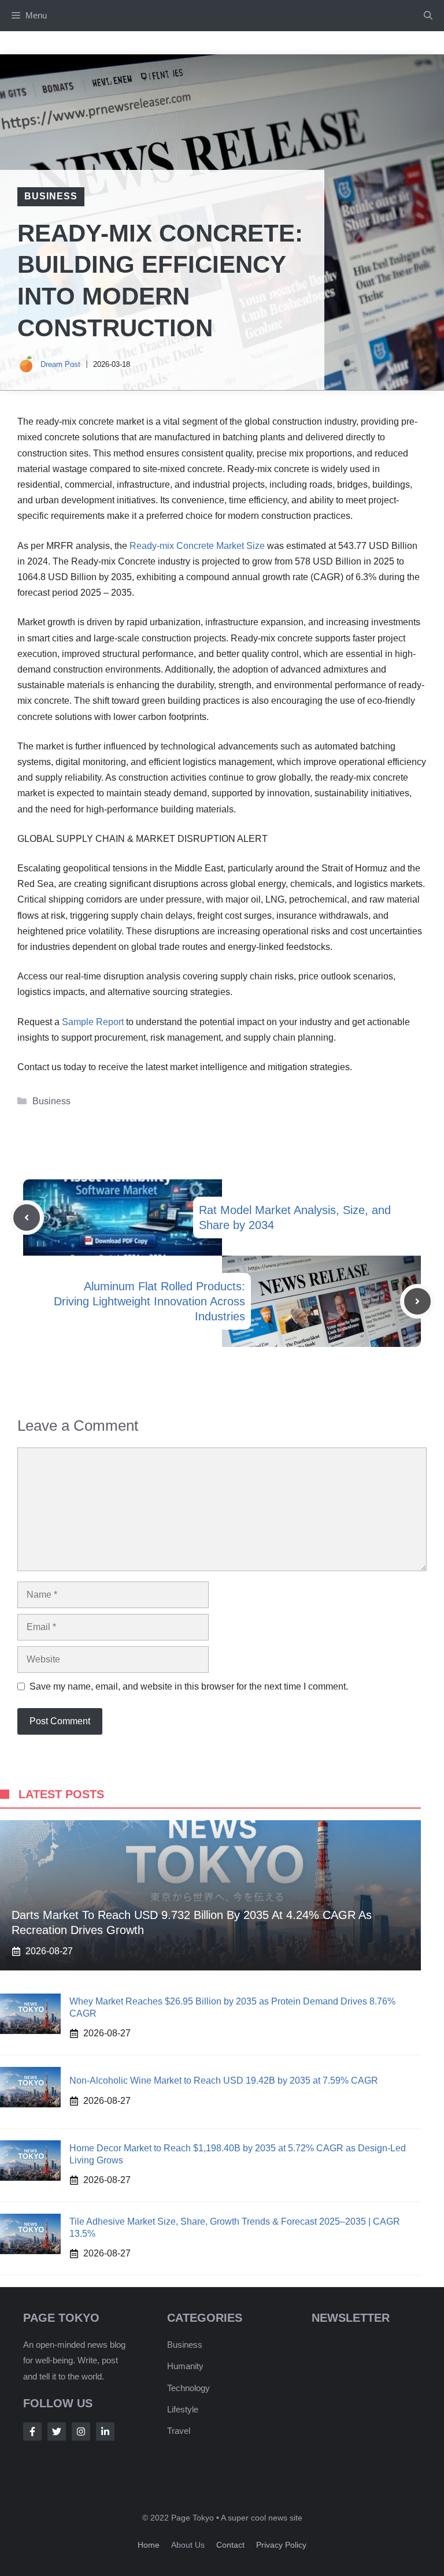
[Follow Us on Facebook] (32, 2432)
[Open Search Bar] (428, 16)
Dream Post (60, 364)
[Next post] (417, 1301)
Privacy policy (281, 2545)
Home (149, 2545)
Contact (230, 2545)
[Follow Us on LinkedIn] (105, 2432)
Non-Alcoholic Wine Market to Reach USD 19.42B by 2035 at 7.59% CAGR (224, 2081)
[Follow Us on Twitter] (57, 2432)
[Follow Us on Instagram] (81, 2432)
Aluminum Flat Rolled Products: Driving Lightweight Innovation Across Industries (149, 1301)
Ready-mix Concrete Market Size (197, 546)
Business (51, 196)
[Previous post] (27, 1218)
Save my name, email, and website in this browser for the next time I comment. (189, 1686)
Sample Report (93, 1022)
